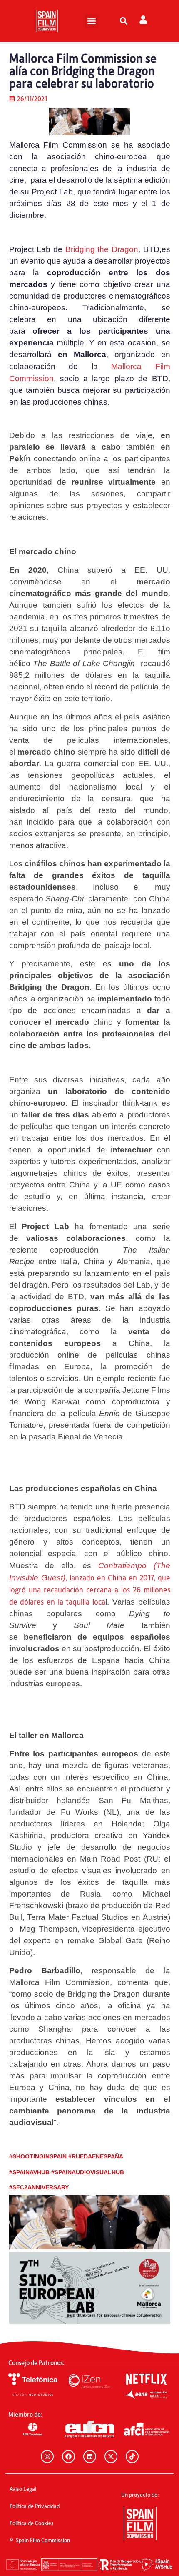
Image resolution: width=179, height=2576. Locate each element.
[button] (91, 21)
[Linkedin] (90, 2457)
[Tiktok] (132, 2457)
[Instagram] (47, 2457)
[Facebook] (68, 2457)
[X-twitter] (111, 2457)
